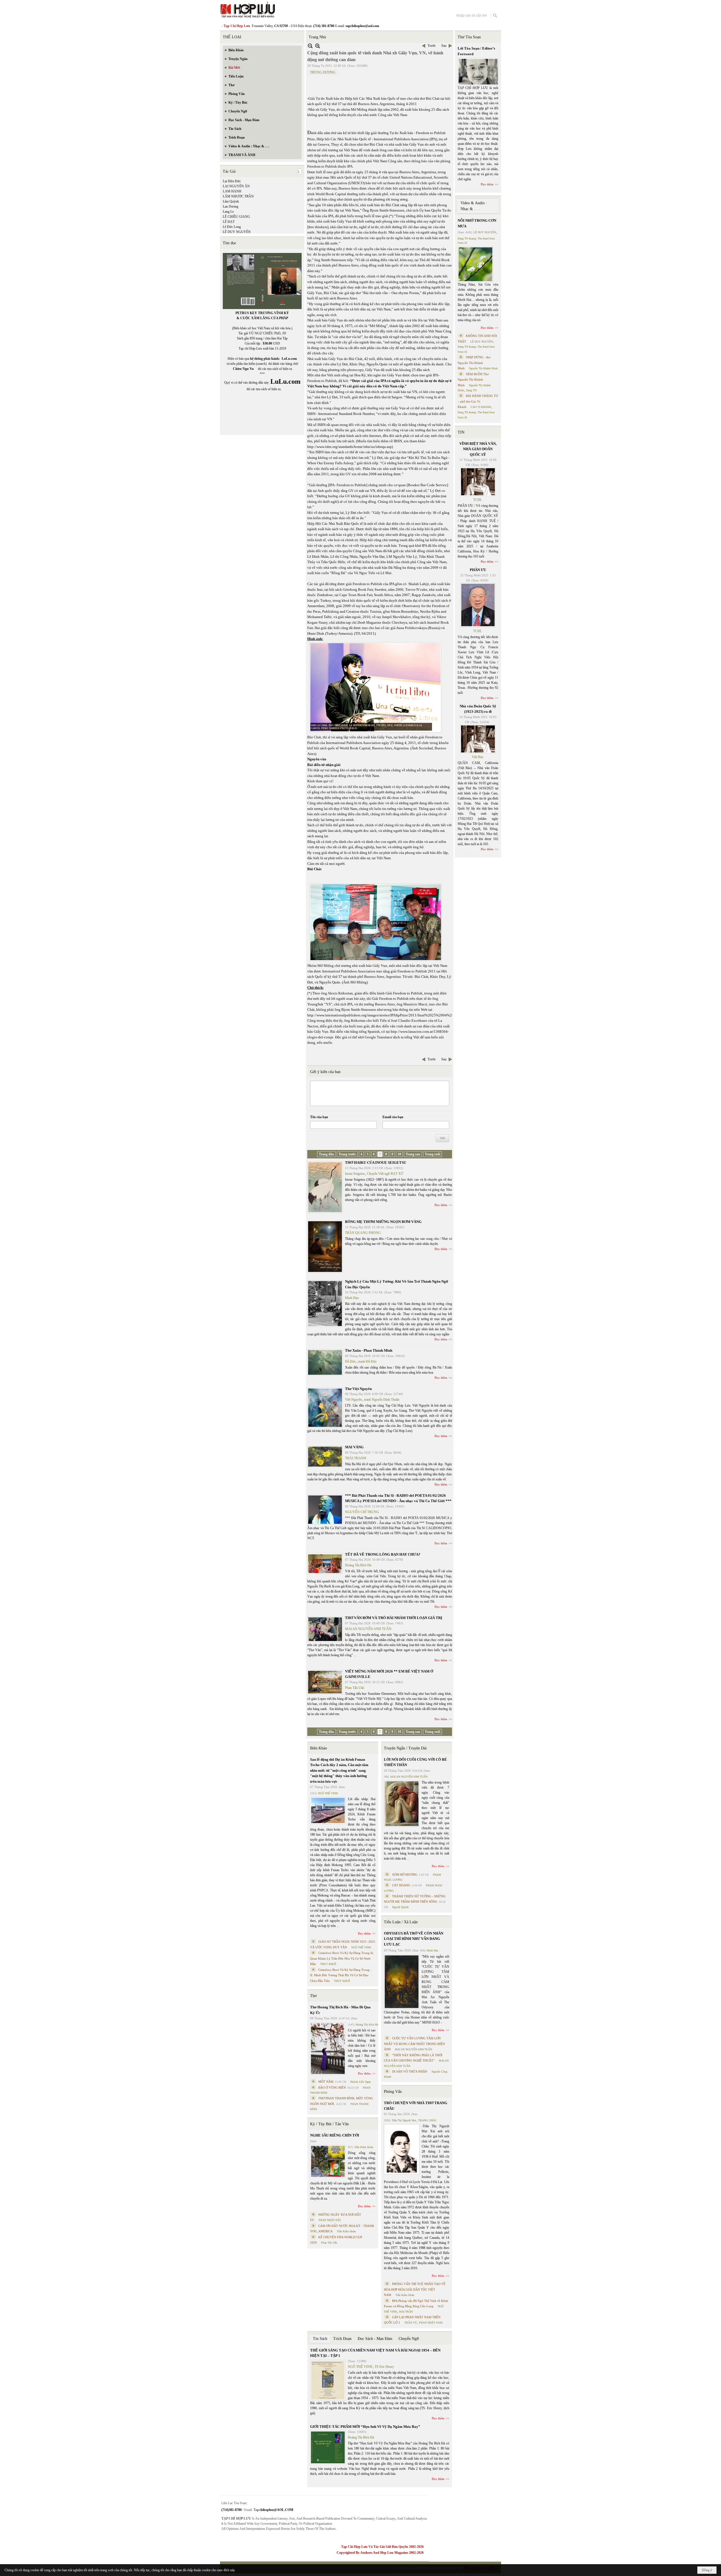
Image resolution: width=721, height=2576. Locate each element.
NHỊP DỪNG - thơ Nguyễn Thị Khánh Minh (474, 363)
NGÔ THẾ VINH (328, 1793)
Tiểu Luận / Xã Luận (401, 1922)
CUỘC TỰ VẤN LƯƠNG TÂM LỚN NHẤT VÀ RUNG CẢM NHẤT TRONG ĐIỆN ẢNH (414, 2044)
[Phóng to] (318, 46)
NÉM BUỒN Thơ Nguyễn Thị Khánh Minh (473, 380)
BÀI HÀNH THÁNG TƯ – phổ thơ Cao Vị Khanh (478, 401)
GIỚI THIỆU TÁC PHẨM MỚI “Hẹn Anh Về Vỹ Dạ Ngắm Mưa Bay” (365, 2427)
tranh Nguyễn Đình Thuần (382, 1400)
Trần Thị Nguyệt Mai (404, 2120)
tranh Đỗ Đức (368, 1362)
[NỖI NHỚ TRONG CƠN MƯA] (475, 264)
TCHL (478, 500)
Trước (432, 46)
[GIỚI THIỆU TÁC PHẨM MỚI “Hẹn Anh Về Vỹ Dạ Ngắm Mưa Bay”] (328, 2447)
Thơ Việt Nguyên (358, 1389)
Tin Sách (320, 2339)
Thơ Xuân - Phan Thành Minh (369, 1350)
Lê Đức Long (232, 227)
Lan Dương (231, 206)
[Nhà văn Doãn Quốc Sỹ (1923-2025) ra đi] (478, 739)
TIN (461, 432)
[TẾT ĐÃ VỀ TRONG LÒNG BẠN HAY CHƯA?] (325, 1564)
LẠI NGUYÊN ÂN (236, 186)
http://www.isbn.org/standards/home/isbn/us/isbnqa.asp (350, 447)
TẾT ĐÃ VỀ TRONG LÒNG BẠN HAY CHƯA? (383, 1554)
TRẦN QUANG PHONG (363, 1233)
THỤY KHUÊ (328, 1964)
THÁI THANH (356, 1458)
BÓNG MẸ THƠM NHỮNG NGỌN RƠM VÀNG (383, 1222)
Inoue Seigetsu (355, 1174)
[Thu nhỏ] (310, 46)
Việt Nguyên (353, 1400)
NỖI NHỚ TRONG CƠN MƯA (477, 223)
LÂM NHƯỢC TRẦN (238, 196)
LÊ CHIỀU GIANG (236, 217)
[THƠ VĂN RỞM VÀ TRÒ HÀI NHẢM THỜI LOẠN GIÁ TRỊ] (325, 1629)
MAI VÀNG (354, 1447)
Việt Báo (478, 757)
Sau (444, 46)
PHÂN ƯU (478, 570)
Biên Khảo (319, 1748)
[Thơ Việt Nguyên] (325, 1408)
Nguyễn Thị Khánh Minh (483, 368)
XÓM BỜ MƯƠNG (405, 1875)
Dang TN (471, 390)
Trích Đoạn (342, 2339)
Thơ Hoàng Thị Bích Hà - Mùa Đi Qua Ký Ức (340, 2010)
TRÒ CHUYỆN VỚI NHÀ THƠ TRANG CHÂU (416, 2106)
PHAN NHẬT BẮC (330, 2220)
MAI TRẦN (406, 2312)
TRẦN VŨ (411, 2323)
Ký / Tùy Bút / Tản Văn (329, 2124)
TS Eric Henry (384, 2367)
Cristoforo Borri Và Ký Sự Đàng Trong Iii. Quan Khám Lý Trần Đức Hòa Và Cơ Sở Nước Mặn (342, 1958)
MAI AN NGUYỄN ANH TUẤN (368, 1629)
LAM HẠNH (232, 191)
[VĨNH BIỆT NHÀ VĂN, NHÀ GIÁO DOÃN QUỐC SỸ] (478, 482)
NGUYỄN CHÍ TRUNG (362, 1512)
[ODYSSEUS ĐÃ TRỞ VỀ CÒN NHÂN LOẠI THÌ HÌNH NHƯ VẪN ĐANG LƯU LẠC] (402, 1982)
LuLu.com (289, 359)
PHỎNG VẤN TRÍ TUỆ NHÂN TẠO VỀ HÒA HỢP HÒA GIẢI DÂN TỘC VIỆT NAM (415, 2289)
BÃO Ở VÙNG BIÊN (332, 2088)
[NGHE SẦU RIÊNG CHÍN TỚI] (328, 2161)
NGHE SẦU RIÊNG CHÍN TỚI (335, 2135)
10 (399, 1154)
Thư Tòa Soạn (469, 37)
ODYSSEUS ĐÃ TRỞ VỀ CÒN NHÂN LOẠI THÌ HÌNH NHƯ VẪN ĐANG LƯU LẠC (414, 1939)
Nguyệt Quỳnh (400, 1907)
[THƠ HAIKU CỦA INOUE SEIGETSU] (325, 1187)
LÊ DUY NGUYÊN (237, 232)
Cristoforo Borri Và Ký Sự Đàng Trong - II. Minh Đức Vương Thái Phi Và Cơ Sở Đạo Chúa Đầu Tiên (341, 1975)
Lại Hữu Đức (232, 181)
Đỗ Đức (351, 1362)
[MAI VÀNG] (325, 1457)
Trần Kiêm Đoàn (364, 2147)
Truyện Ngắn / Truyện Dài (405, 1748)
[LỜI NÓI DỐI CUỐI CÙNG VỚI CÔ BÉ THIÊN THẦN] (402, 1804)
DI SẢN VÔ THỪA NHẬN (410, 2071)
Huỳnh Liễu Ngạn (360, 2082)
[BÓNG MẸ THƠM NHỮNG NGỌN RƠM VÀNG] (325, 1247)
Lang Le (228, 212)
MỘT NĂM (326, 2082)
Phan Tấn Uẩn (355, 1688)
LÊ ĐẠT (229, 222)
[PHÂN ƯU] (478, 605)
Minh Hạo (352, 1298)
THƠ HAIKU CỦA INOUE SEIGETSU (376, 1162)
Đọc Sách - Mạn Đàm (375, 2339)
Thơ (313, 1996)
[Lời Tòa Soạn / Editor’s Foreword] (478, 72)
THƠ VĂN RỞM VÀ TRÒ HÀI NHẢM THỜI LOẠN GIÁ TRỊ (394, 1618)
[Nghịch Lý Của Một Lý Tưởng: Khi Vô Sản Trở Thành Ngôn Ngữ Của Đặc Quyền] (325, 1303)
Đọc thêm (441, 1205)
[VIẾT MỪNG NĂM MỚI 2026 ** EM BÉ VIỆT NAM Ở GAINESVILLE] (325, 1682)
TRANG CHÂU (427, 2120)
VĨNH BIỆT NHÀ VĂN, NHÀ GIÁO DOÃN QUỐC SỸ (478, 449)
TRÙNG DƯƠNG (323, 72)
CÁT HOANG (401, 1885)
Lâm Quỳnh (231, 201)
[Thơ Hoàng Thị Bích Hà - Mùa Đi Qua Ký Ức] (328, 2049)
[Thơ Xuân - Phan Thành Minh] (325, 1362)
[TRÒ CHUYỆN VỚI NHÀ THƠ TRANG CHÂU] (402, 2149)
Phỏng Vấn (393, 2092)
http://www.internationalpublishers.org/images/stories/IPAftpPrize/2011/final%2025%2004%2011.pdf (385, 1015)
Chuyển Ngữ (409, 2339)
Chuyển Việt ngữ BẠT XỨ (385, 1174)
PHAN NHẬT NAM (431, 2323)
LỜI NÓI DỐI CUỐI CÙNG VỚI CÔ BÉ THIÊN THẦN (415, 1762)
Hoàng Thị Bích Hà (358, 1565)
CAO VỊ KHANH (481, 407)
